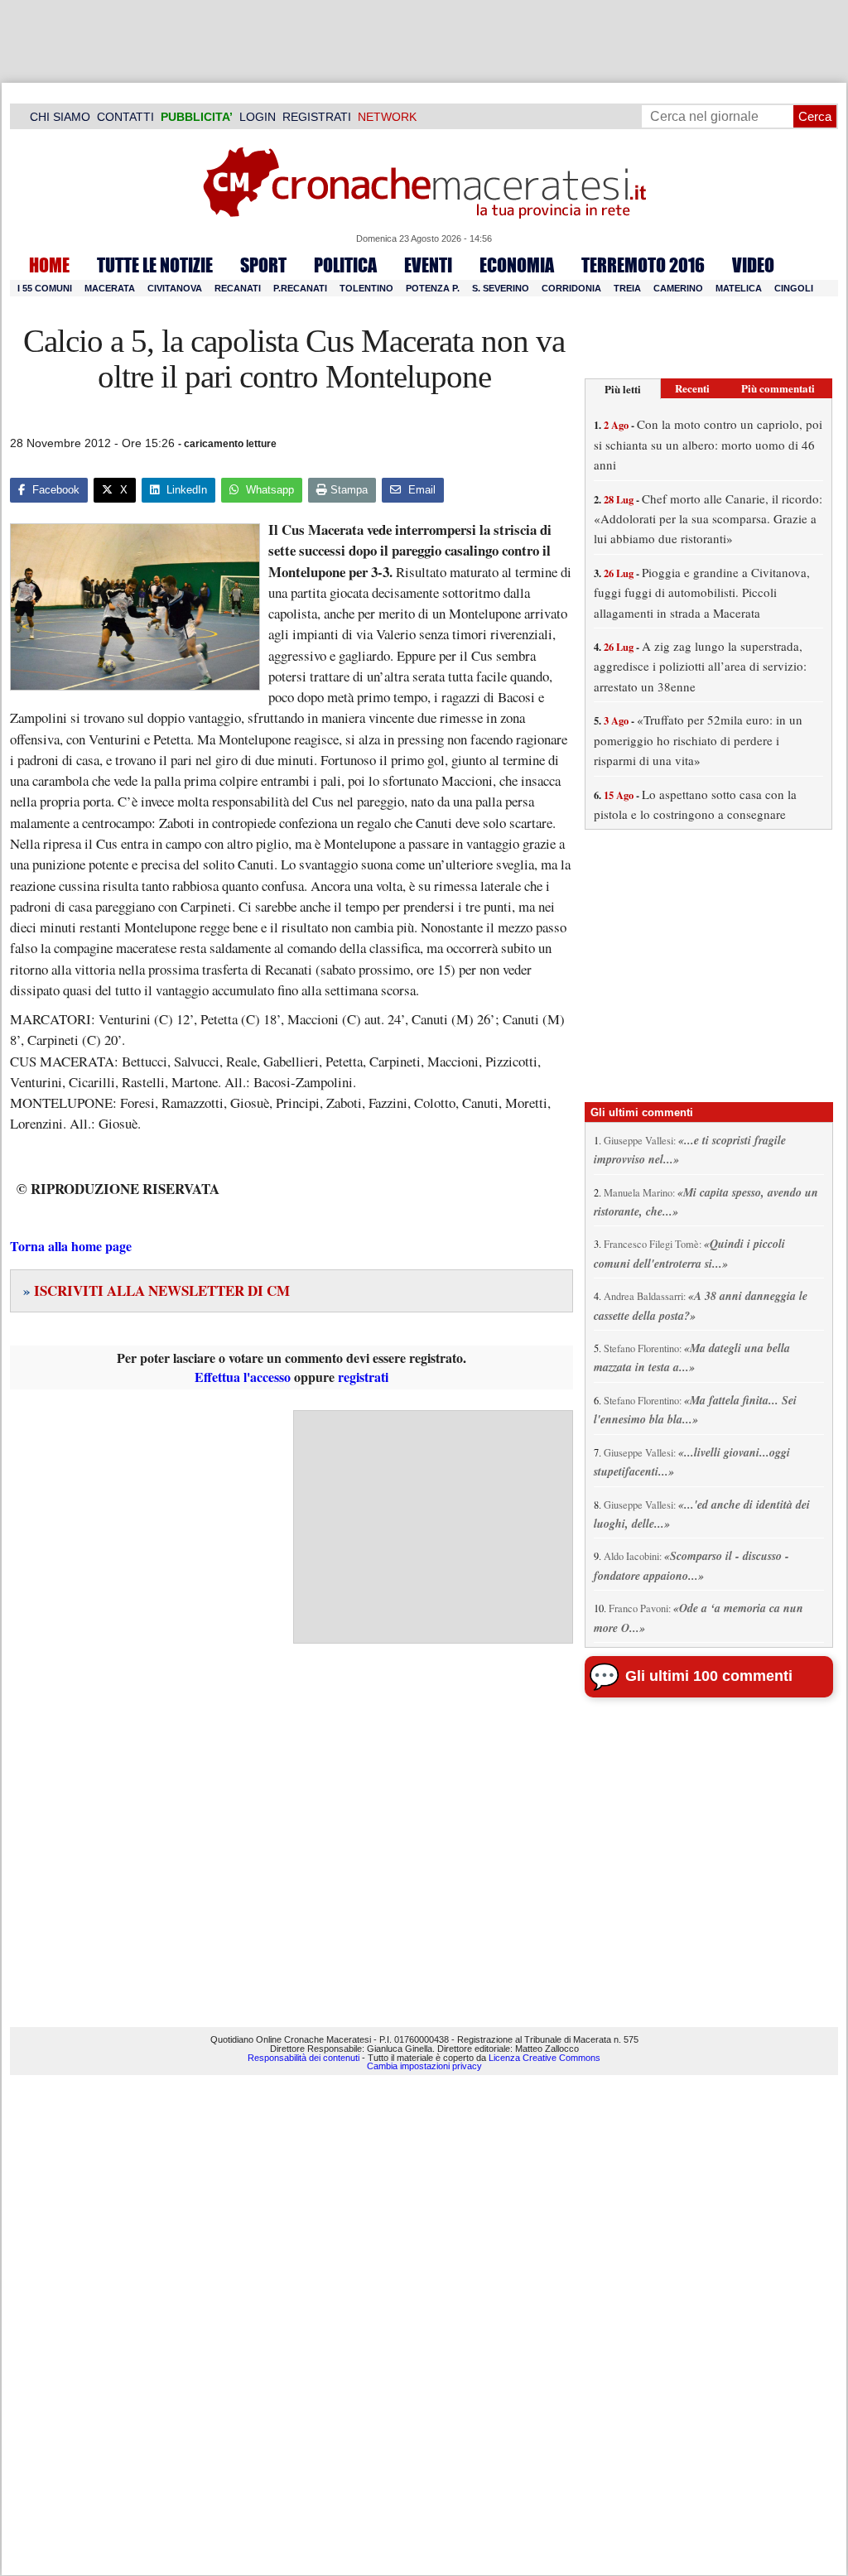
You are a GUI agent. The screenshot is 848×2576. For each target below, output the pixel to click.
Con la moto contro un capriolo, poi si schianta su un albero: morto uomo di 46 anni (708, 444)
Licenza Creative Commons (544, 2058)
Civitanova (175, 288)
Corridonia (571, 288)
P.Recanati (300, 288)
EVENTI (428, 265)
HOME (49, 265)
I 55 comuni (45, 288)
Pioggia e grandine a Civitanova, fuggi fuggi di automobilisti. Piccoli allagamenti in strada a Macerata (702, 592)
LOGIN (258, 117)
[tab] (623, 389)
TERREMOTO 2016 (643, 265)
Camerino (678, 288)
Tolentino (366, 288)
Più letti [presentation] (623, 389)
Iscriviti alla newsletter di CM (157, 1290)
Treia (627, 288)
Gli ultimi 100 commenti (709, 1676)
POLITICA (345, 265)
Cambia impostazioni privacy (424, 2066)
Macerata (110, 288)
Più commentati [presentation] (778, 388)
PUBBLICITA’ (197, 117)
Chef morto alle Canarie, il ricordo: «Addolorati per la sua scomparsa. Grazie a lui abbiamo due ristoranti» (708, 519)
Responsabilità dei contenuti (304, 2058)
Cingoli (794, 288)
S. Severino (501, 288)
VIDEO (753, 265)
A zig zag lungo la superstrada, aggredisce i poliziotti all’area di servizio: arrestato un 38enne (700, 666)
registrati (363, 1377)
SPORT (263, 265)
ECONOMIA (517, 265)
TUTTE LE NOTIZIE (155, 265)
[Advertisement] (433, 1527)
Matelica (739, 288)
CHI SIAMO (60, 117)
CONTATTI (125, 117)
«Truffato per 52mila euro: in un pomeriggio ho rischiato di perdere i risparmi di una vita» (698, 740)
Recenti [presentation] (692, 388)
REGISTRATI (317, 117)
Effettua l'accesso (243, 1377)
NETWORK (387, 117)
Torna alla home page (71, 1246)
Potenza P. (433, 288)
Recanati (238, 288)
